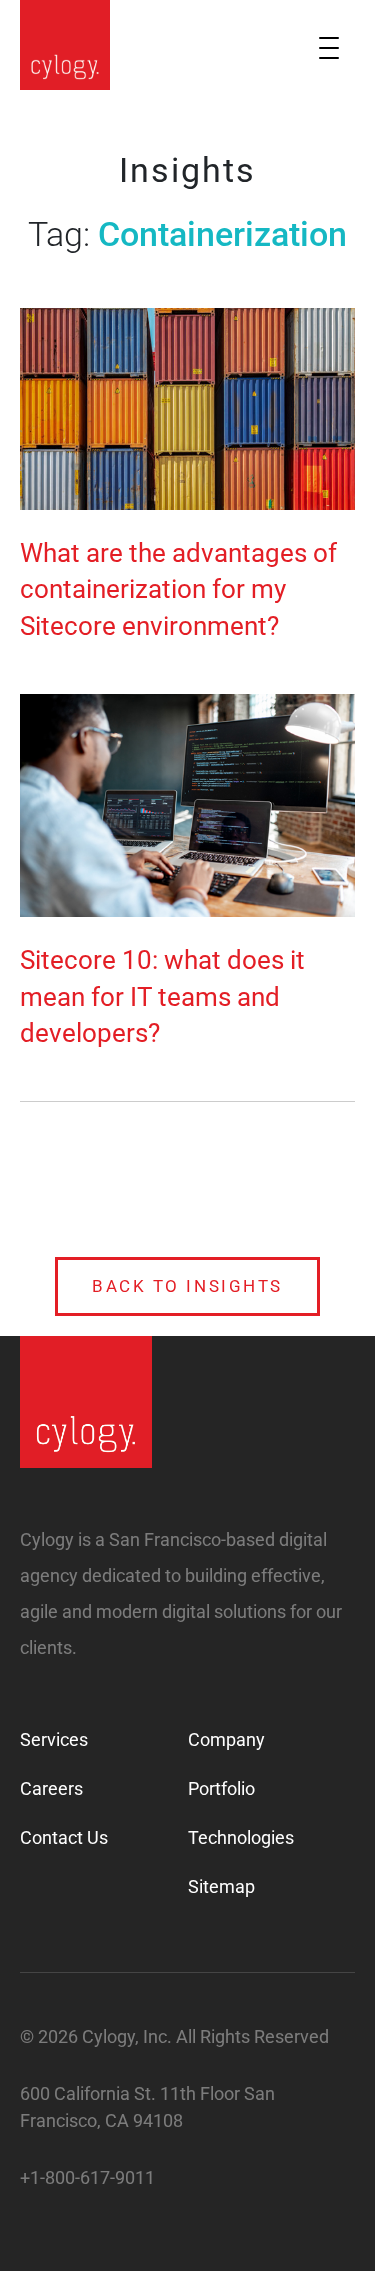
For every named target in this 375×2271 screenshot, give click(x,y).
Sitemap (221, 1886)
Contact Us (64, 1837)
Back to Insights (187, 1286)
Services (54, 1739)
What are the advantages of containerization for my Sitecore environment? (178, 589)
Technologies (241, 1837)
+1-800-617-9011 (87, 2177)
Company (226, 1739)
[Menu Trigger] (328, 47)
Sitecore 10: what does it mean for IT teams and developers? (162, 996)
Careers (51, 1788)
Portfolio (221, 1788)
